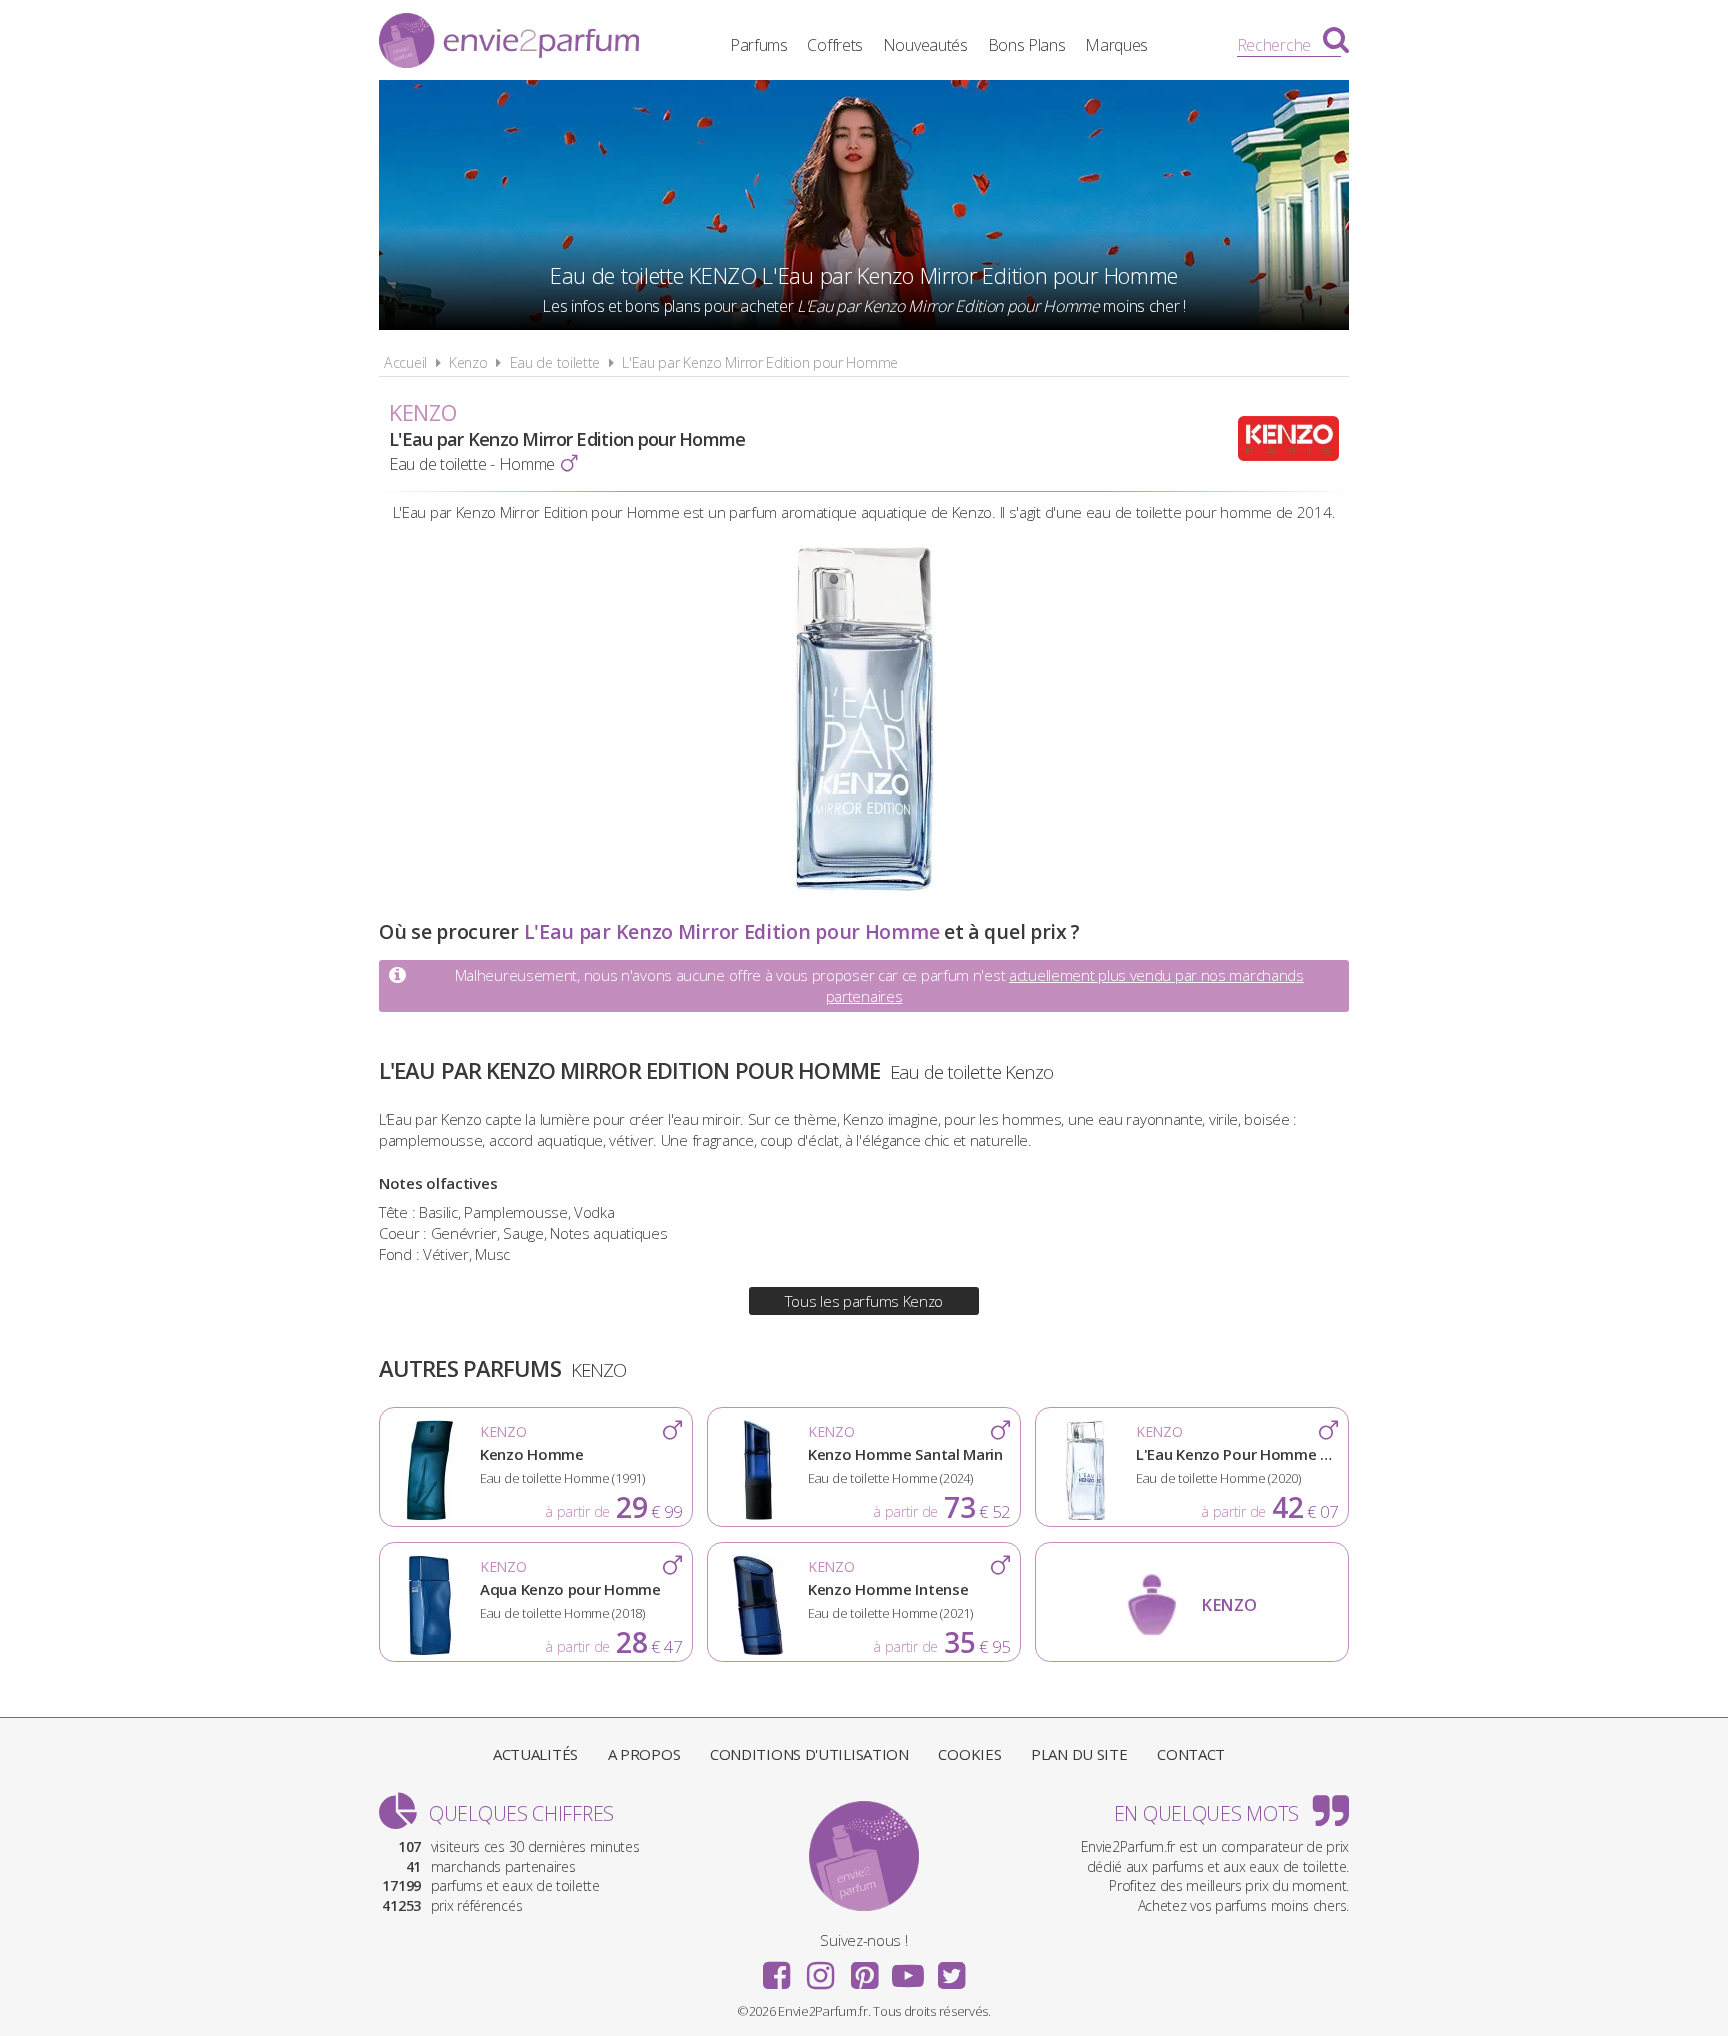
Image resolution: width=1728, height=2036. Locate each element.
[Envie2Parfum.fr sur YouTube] (908, 1969)
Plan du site (1079, 1754)
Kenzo (468, 362)
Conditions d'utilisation (809, 1754)
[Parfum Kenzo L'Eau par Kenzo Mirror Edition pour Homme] (864, 887)
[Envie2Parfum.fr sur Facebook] (777, 1969)
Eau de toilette (555, 362)
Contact (1191, 1754)
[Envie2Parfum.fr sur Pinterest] (864, 1969)
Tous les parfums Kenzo (864, 1301)
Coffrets (835, 45)
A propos (644, 1754)
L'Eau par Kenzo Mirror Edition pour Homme (760, 362)
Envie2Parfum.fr (509, 43)
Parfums (759, 45)
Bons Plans (1027, 45)
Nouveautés (925, 45)
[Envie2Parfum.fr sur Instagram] (820, 1969)
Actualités (535, 1754)
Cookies (969, 1754)
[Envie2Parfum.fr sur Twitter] (951, 1969)
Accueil (405, 362)
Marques (1116, 45)
